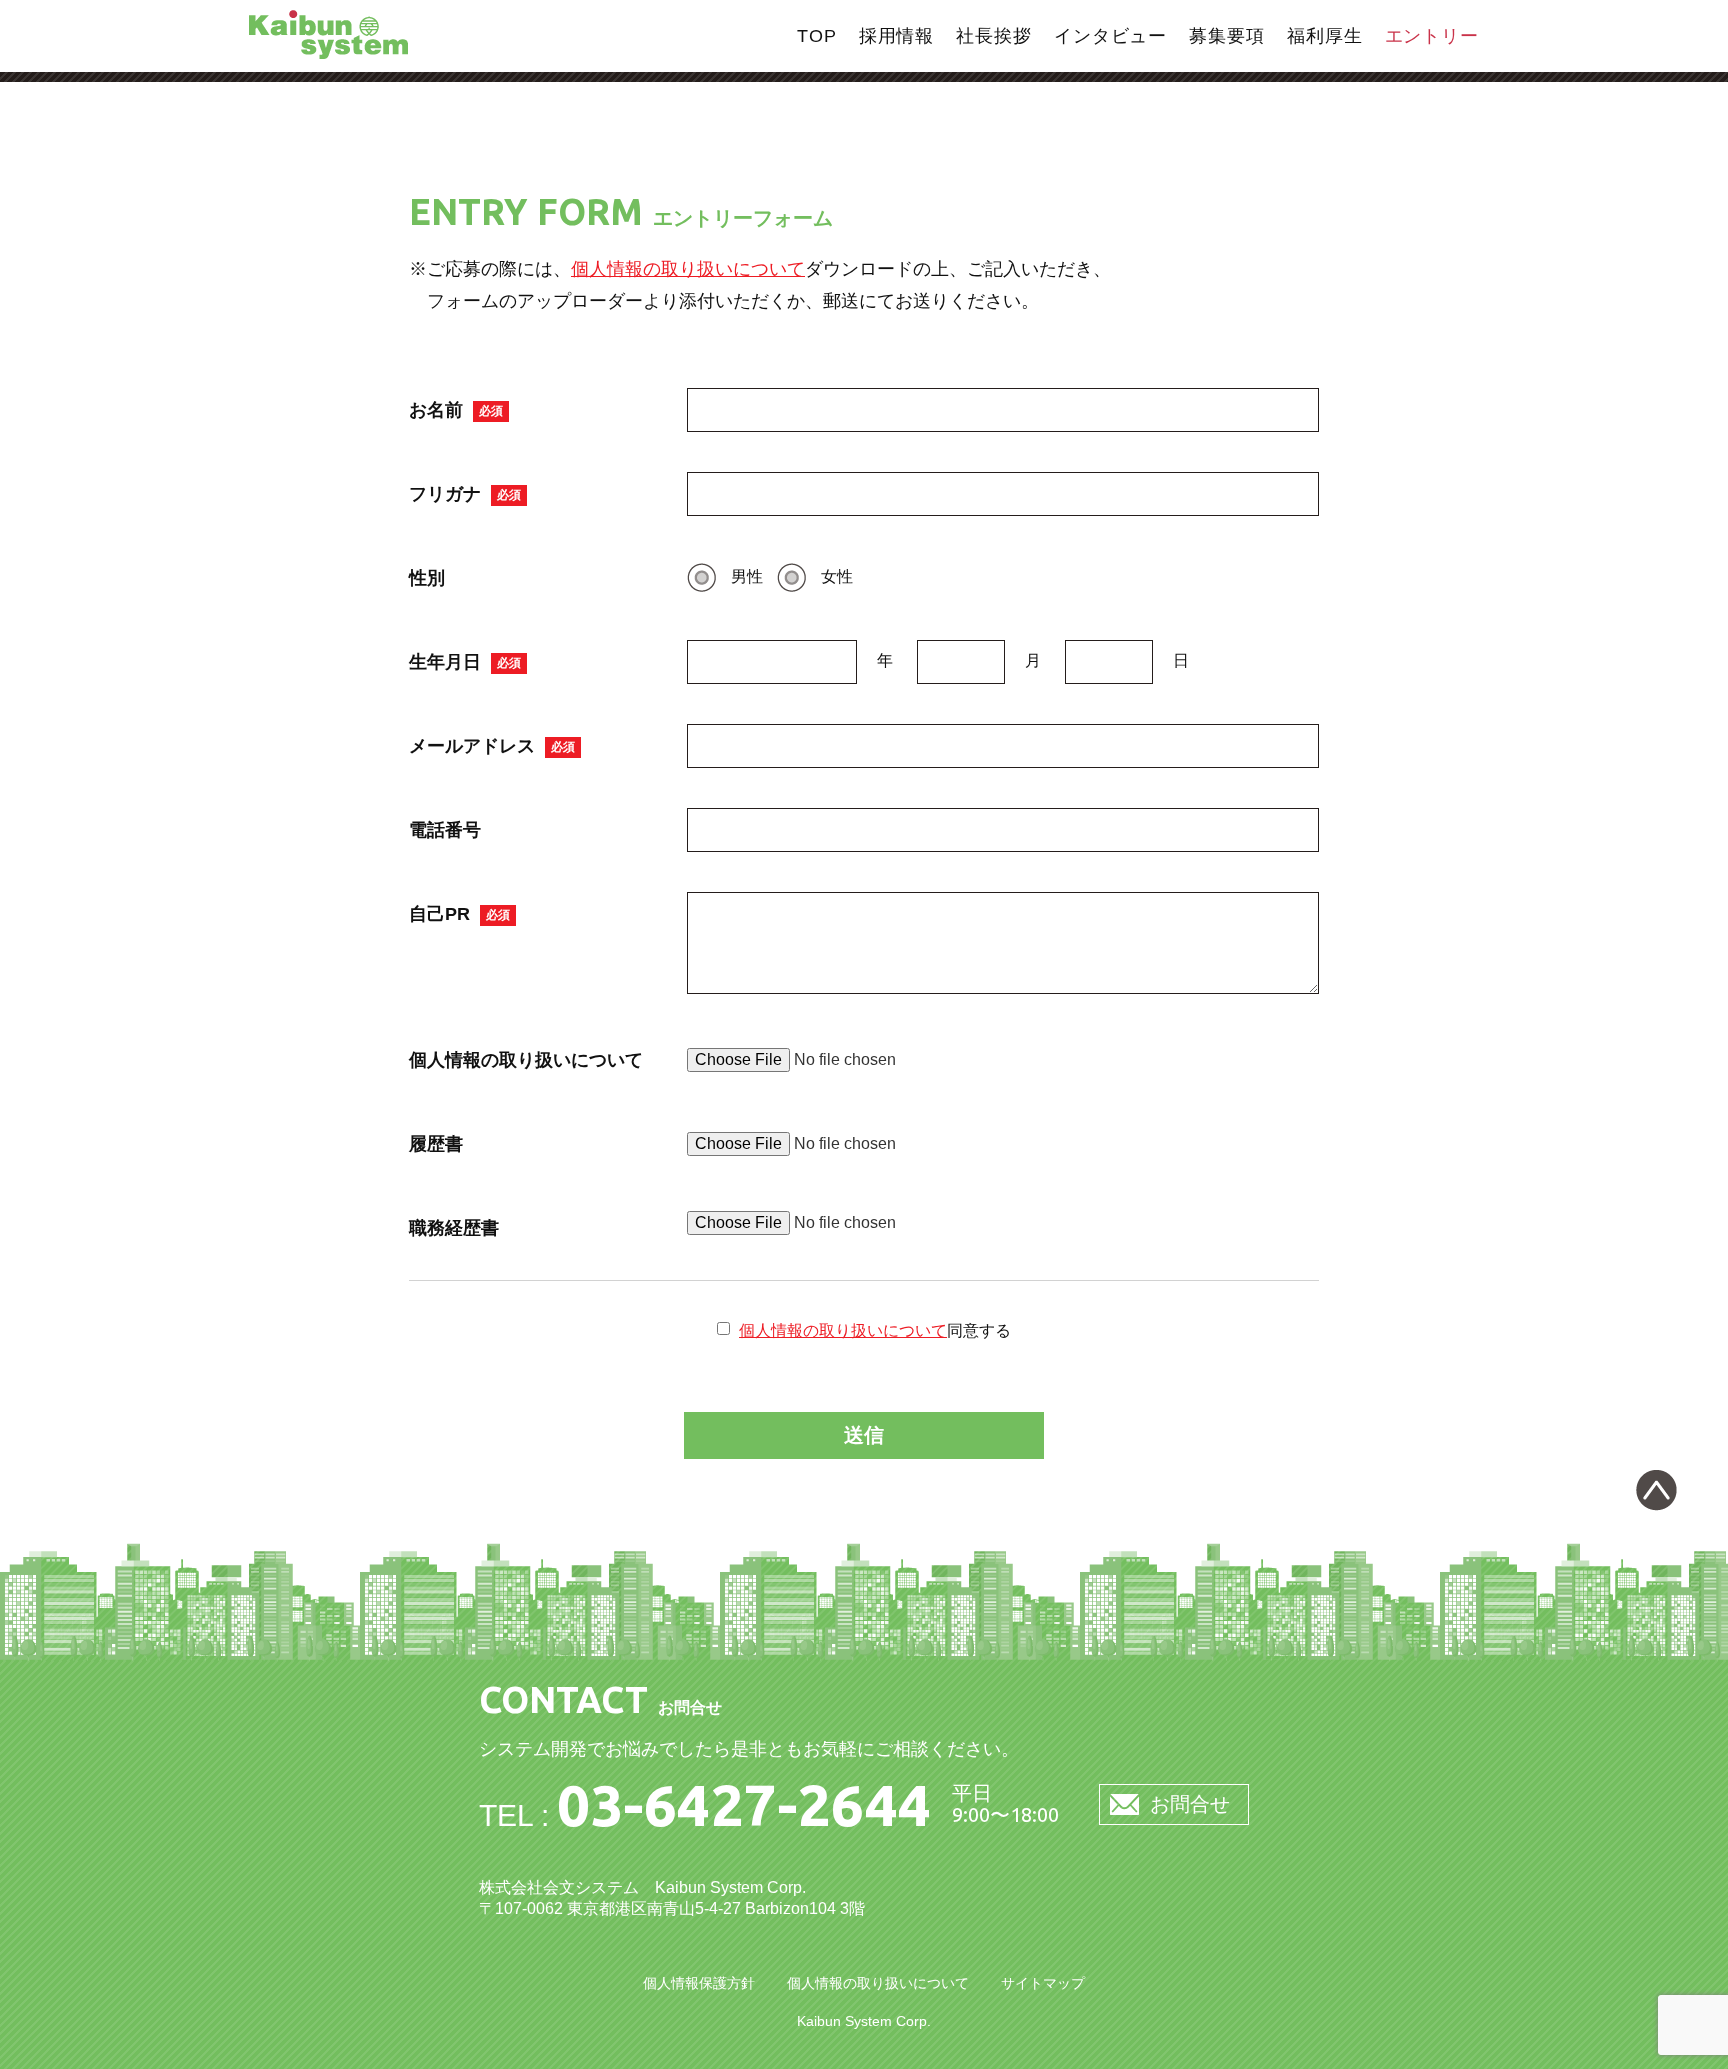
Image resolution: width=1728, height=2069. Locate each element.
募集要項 (1227, 36)
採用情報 (897, 36)
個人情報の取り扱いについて (688, 269)
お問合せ (1190, 1804)
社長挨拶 (994, 36)
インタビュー (1110, 36)
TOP (817, 36)
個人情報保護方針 (699, 1983)
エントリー (1432, 36)
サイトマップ (1043, 1983)
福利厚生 (1325, 36)
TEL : (705, 1815)
